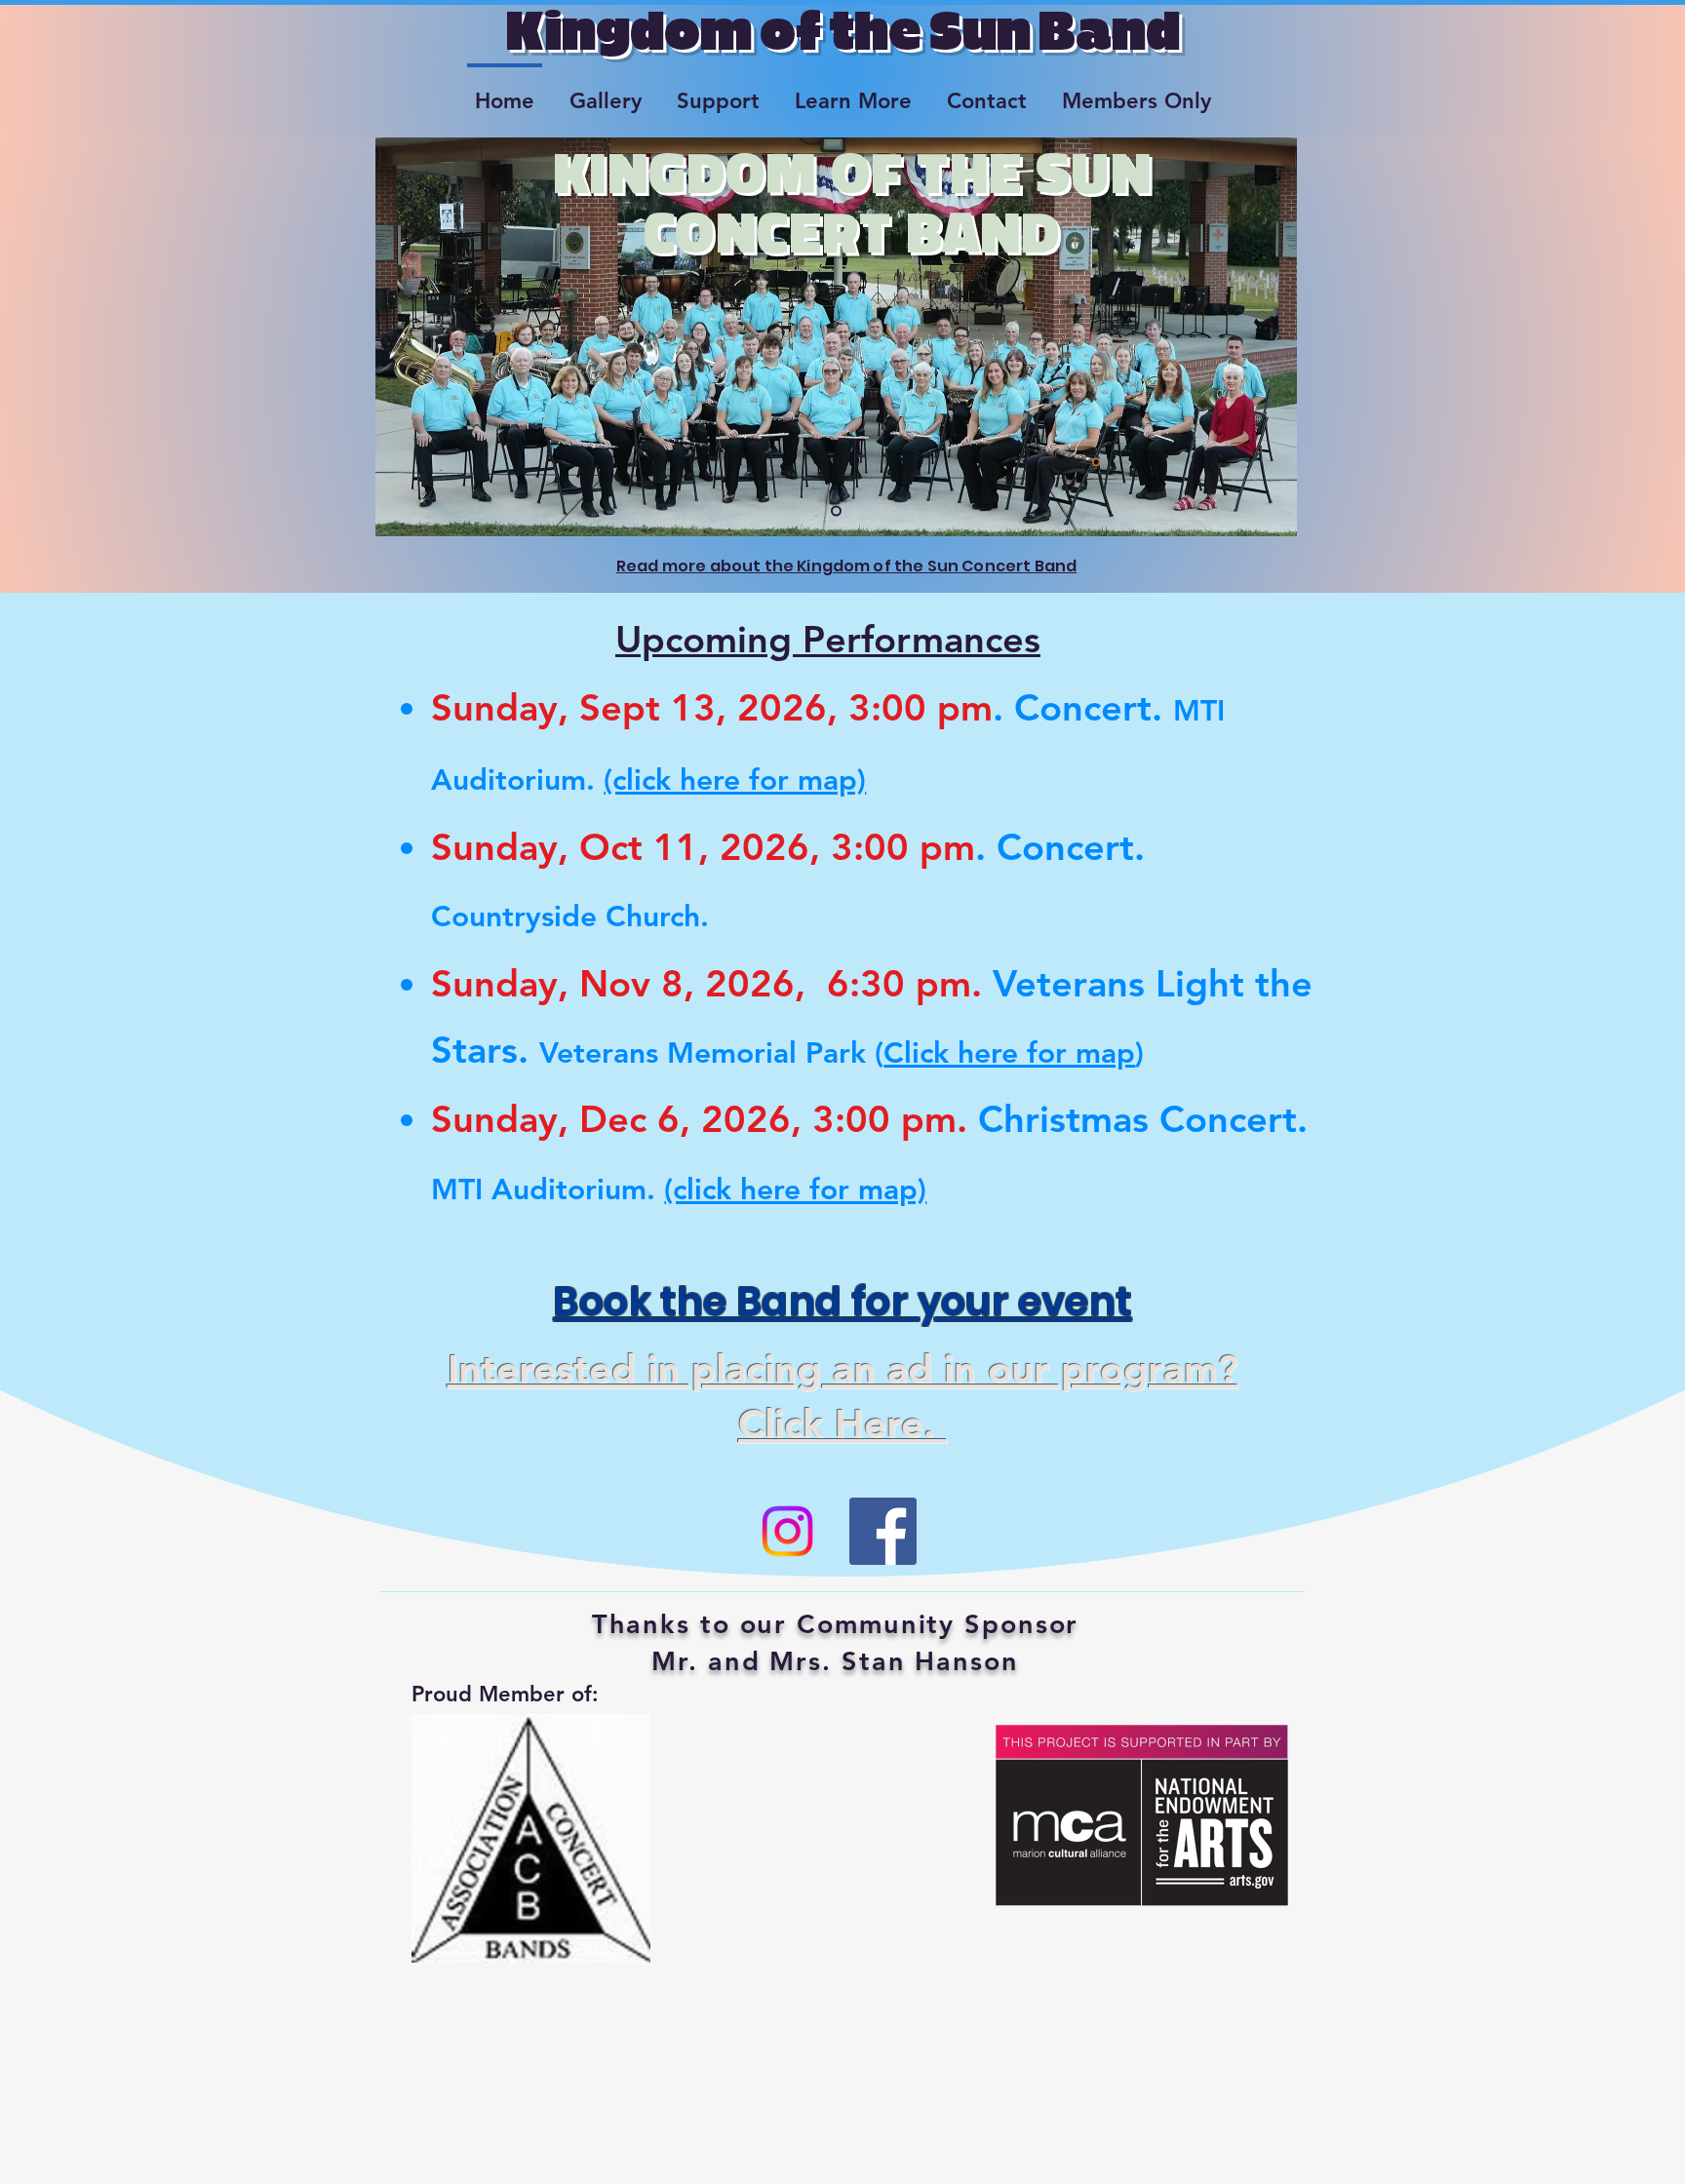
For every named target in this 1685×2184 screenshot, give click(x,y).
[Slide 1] (836, 511)
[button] (606, 93)
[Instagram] (787, 1531)
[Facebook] (883, 1531)
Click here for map (1009, 1053)
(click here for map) (735, 780)
